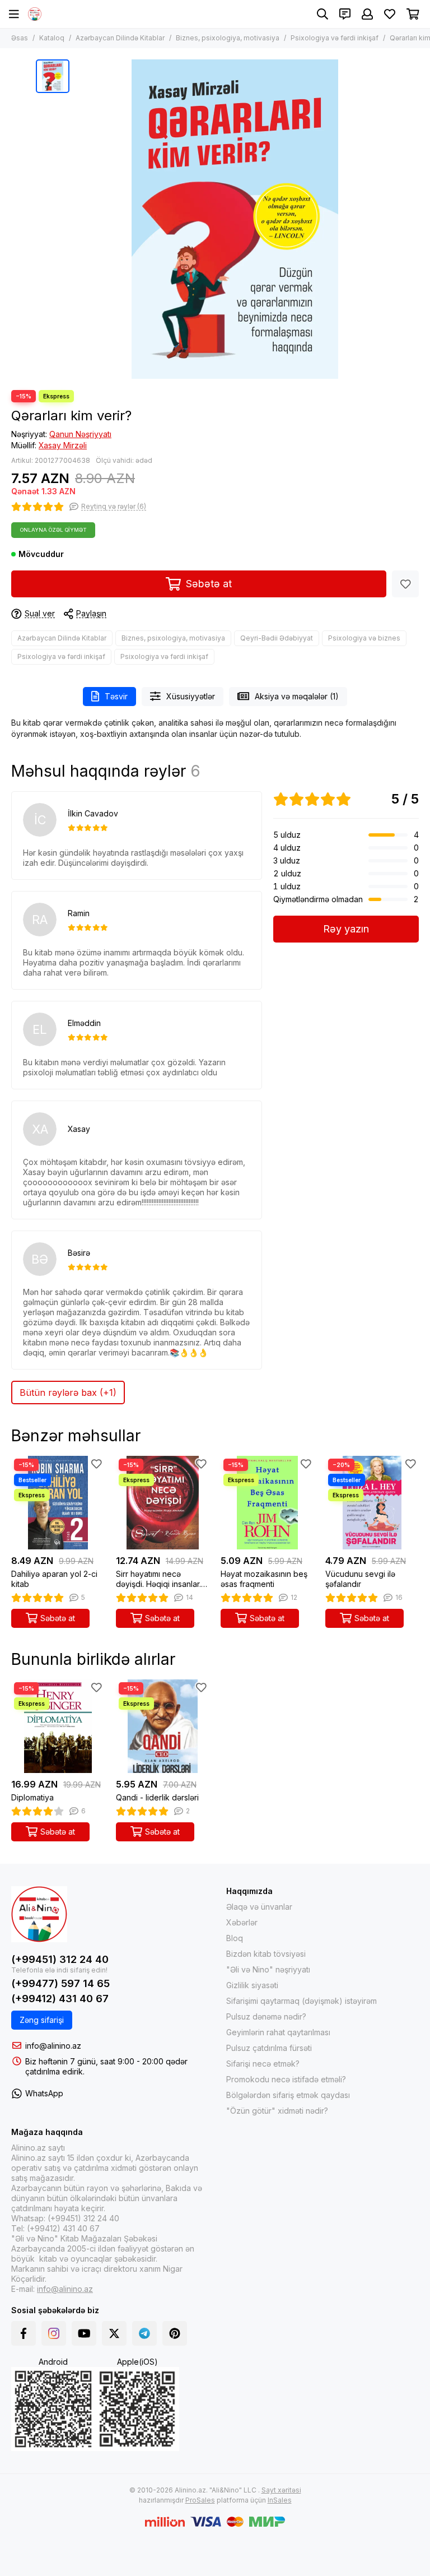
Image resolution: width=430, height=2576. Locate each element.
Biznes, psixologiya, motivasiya (228, 38)
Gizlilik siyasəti (252, 1985)
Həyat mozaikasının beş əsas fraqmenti (264, 1579)
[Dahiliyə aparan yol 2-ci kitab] (58, 1503)
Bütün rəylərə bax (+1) (68, 1393)
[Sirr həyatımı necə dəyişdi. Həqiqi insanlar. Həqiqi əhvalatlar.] (163, 1503)
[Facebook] (24, 2333)
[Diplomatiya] (58, 1726)
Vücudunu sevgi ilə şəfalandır (360, 1579)
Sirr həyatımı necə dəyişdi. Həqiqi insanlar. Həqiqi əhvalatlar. (158, 1579)
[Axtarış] (322, 14)
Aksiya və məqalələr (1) (297, 696)
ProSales (200, 2500)
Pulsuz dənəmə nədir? (266, 2016)
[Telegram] (144, 2333)
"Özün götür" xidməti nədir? (277, 2111)
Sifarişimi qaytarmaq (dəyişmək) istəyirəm (302, 2001)
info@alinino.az (53, 2046)
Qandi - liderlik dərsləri (157, 1797)
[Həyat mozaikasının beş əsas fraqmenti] (267, 1503)
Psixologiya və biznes (364, 638)
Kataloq (52, 38)
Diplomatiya (32, 1797)
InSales (280, 2500)
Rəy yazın (346, 929)
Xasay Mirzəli (63, 445)
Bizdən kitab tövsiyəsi (266, 1954)
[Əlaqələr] (345, 14)
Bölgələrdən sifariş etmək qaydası (288, 2095)
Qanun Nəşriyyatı (80, 434)
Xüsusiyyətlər (191, 696)
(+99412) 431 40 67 (60, 1999)
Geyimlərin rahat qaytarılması (278, 2032)
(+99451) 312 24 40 (60, 1959)
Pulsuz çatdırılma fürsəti (269, 2048)
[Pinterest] (175, 2333)
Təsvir (116, 696)
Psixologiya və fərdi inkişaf (335, 38)
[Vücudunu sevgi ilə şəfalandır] (372, 1503)
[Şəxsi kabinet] (367, 14)
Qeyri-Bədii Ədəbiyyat (277, 638)
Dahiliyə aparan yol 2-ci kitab (54, 1579)
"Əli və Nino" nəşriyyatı (268, 1969)
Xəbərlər (242, 1922)
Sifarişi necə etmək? (263, 2064)
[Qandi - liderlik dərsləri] (163, 1726)
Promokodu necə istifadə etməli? (286, 2079)
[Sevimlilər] (405, 584)
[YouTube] (84, 2333)
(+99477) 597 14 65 (60, 1983)
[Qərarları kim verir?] (235, 219)
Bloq (235, 1938)
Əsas (20, 38)
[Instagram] (54, 2333)
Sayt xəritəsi (281, 2490)
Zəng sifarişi (42, 2020)
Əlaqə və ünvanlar (259, 1907)
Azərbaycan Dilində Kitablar (120, 38)
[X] (114, 2333)
